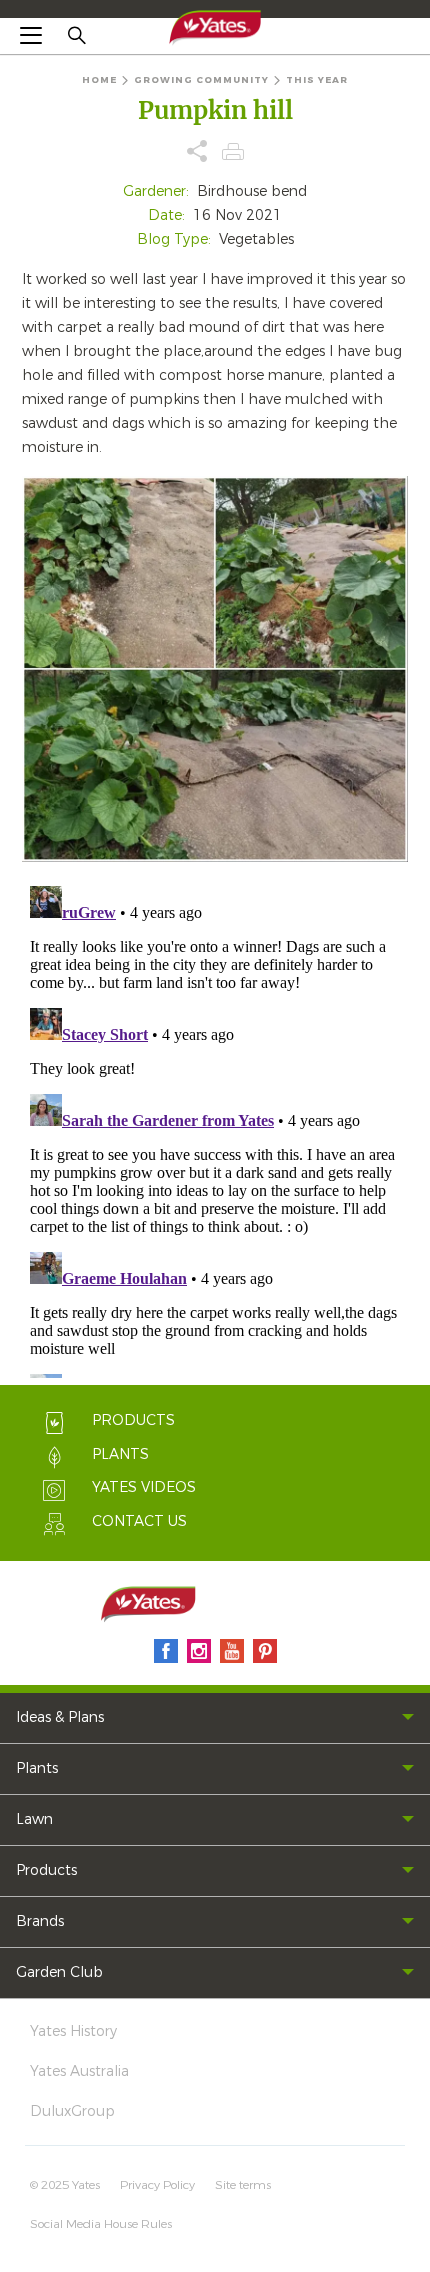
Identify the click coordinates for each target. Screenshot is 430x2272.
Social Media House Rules (101, 2224)
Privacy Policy (157, 2185)
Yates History (73, 2031)
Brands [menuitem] (40, 1921)
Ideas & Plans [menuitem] (60, 1717)
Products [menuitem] (46, 1870)
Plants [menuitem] (37, 1768)
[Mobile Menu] (31, 35)
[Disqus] (215, 1128)
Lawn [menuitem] (34, 1819)
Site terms (243, 2185)
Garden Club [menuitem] (59, 1972)
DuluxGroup (72, 2111)
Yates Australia (79, 2071)
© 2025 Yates (65, 2185)
